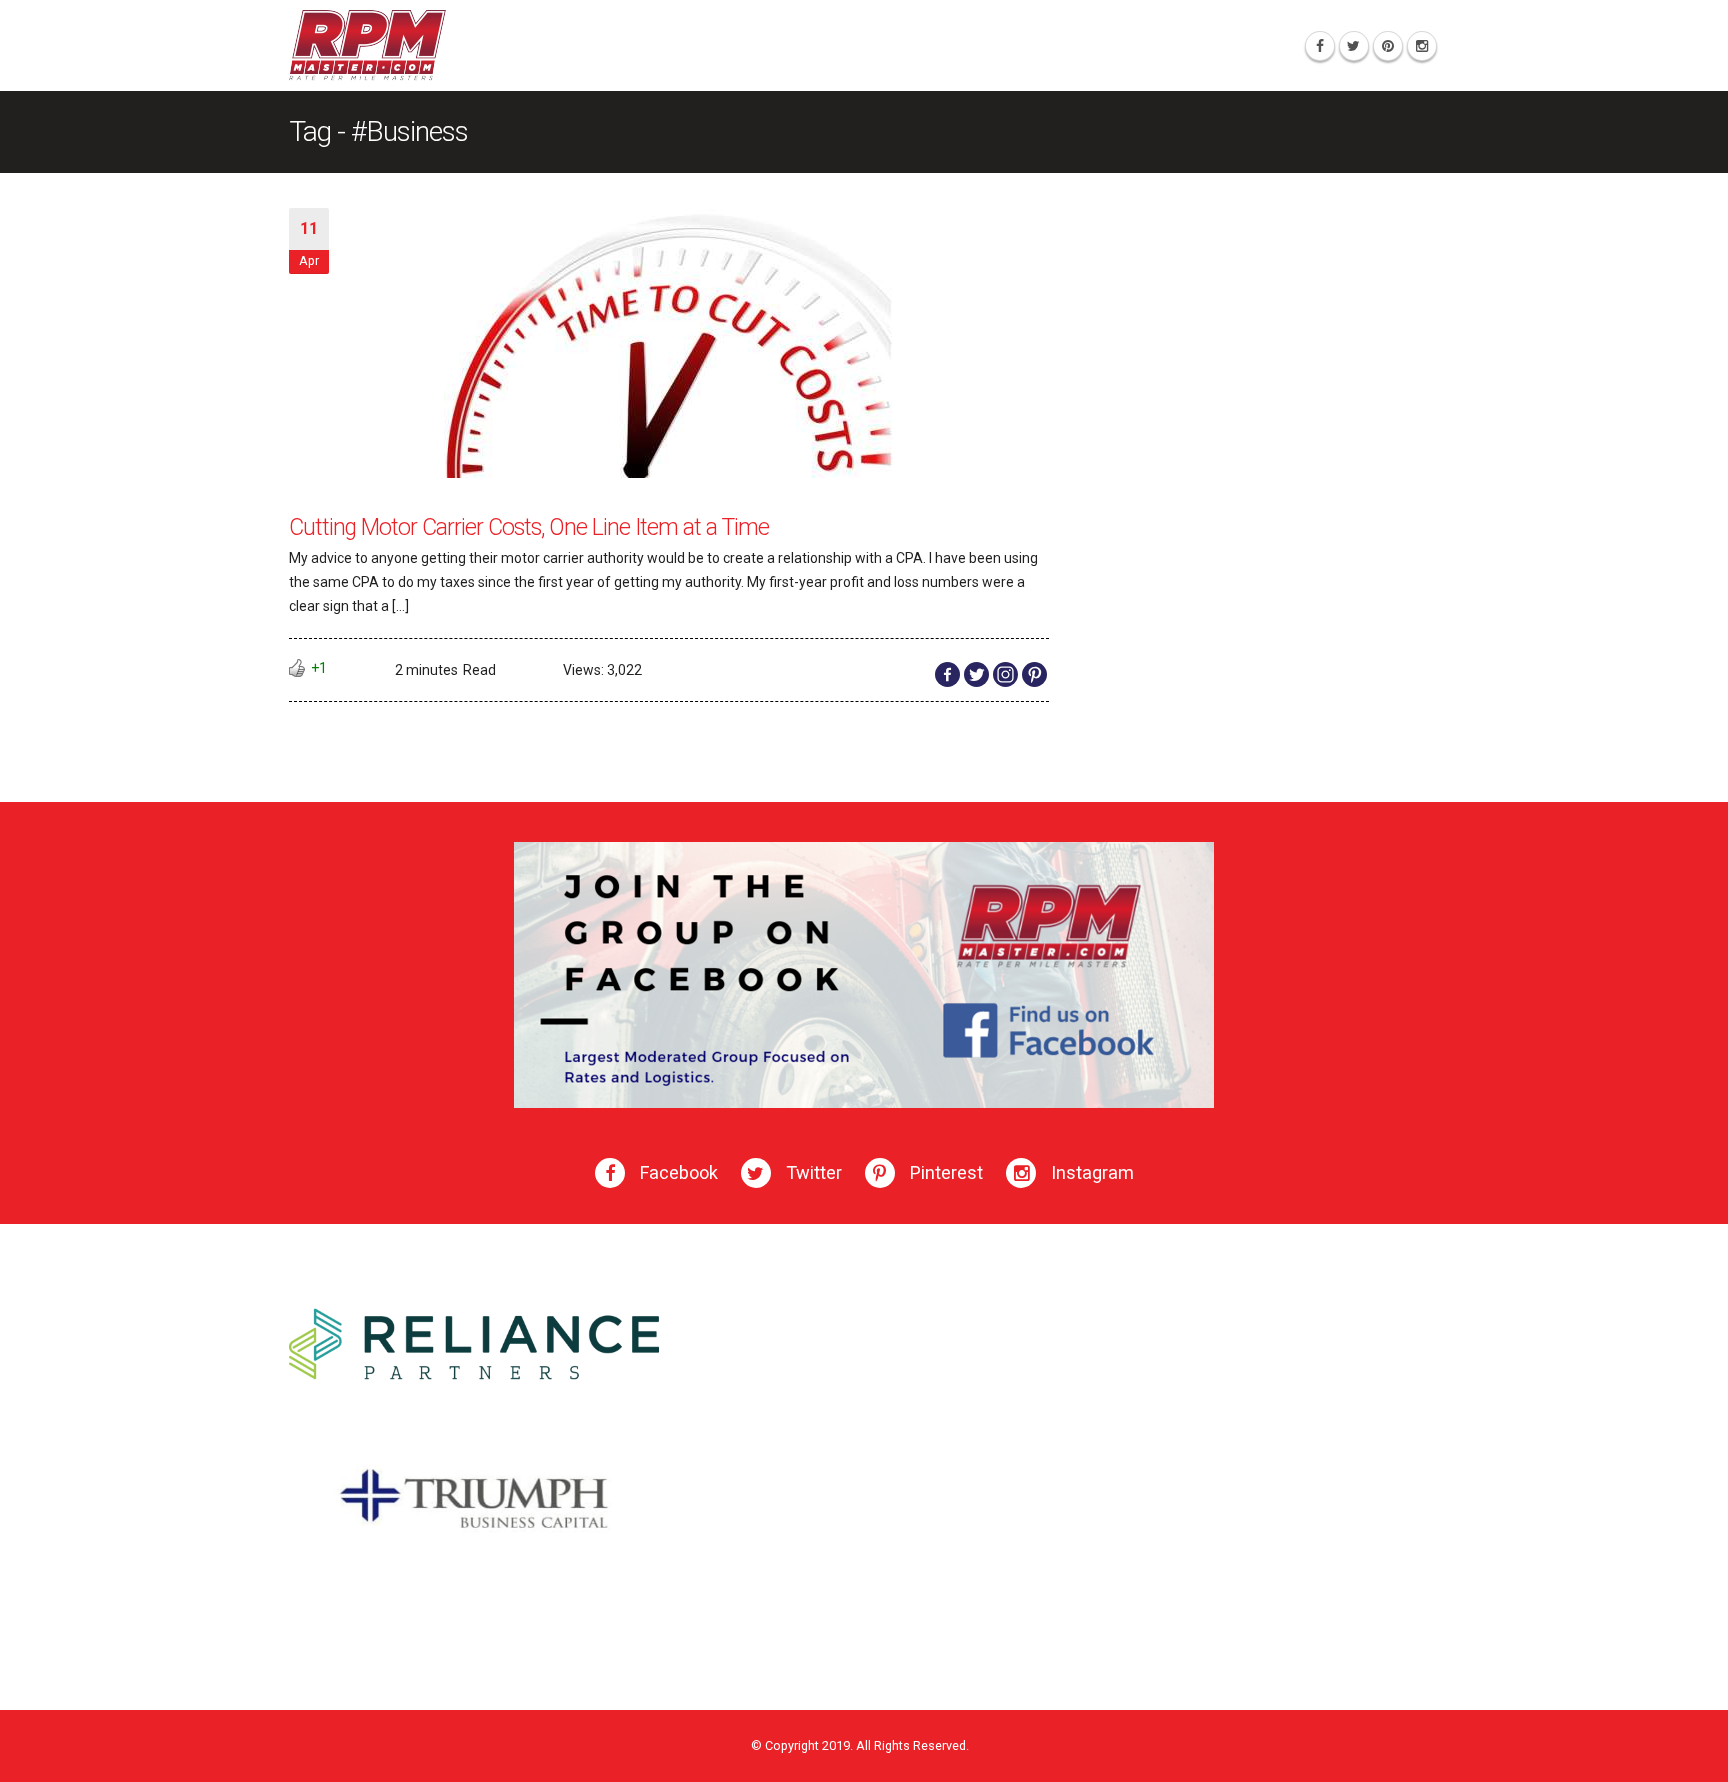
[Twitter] (1354, 46)
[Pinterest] (1388, 46)
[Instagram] (1422, 46)
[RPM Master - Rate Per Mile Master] (367, 45)
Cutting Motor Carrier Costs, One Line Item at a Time (529, 527)
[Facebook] (1320, 46)
